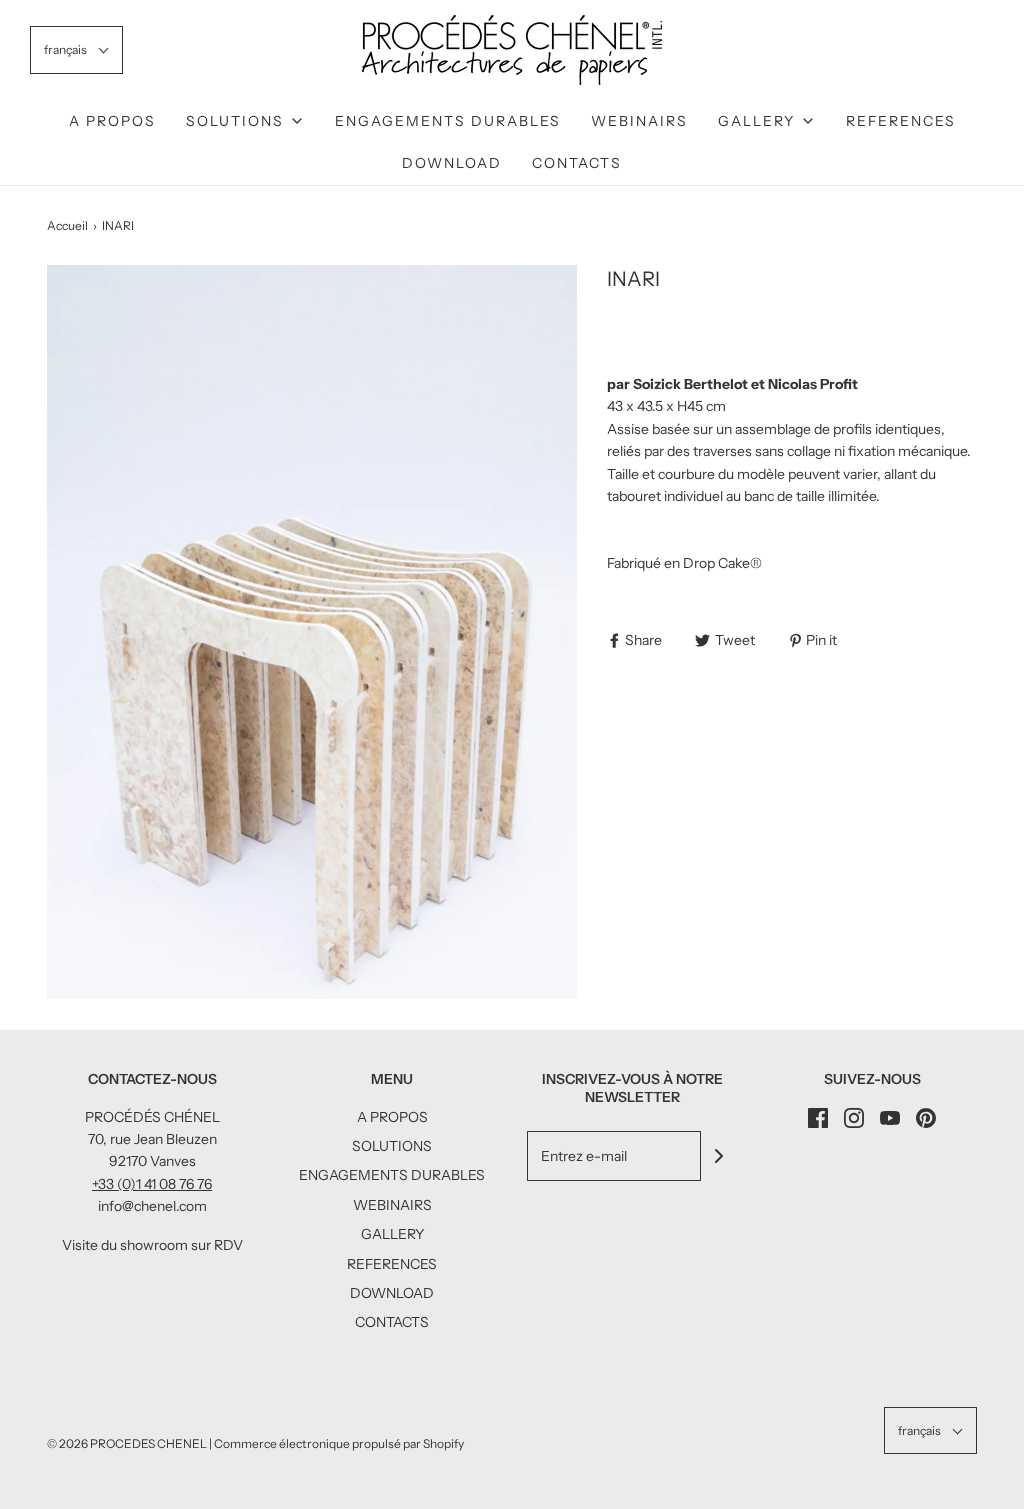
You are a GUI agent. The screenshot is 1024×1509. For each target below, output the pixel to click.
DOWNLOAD (452, 163)
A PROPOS (112, 121)
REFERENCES (901, 121)
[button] (76, 49)
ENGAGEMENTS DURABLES (448, 121)
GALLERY (392, 1234)
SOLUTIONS (392, 1146)
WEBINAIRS (639, 121)
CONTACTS (577, 163)
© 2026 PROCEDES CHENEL (127, 1443)
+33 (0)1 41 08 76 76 (152, 1184)
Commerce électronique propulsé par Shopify (339, 1443)
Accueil (67, 225)
